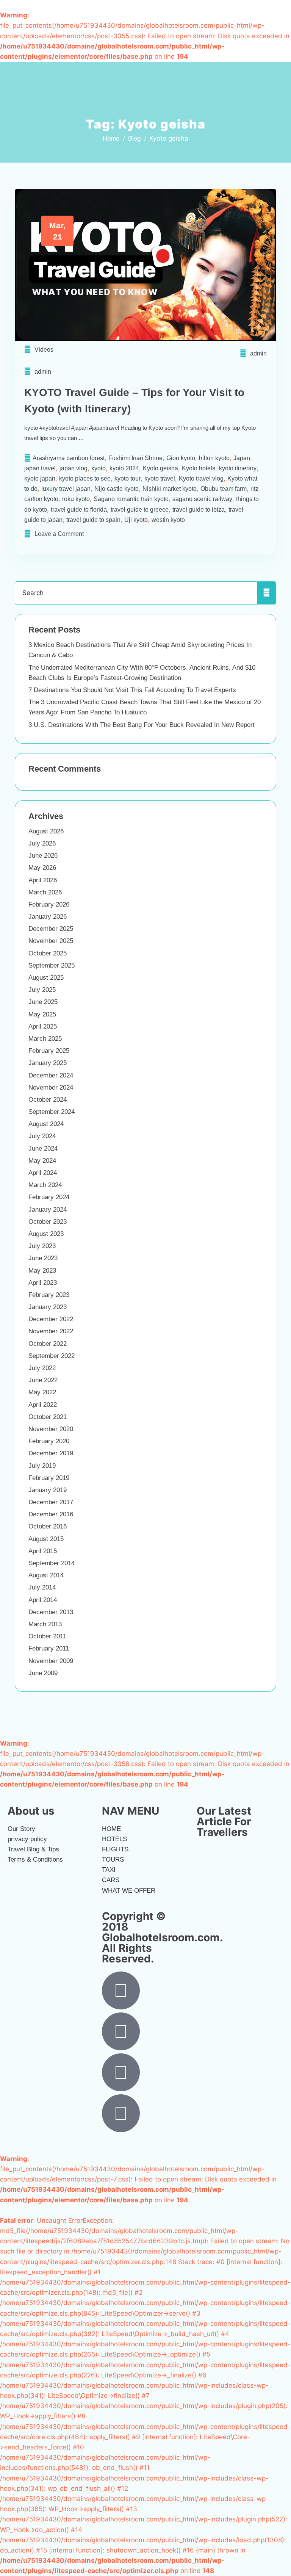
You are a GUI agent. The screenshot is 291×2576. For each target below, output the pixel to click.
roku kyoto (76, 499)
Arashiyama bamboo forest (69, 458)
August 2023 (46, 1234)
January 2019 (48, 1490)
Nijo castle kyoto (117, 489)
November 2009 (51, 1661)
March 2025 (45, 1039)
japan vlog (74, 468)
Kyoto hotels (199, 468)
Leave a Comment (59, 534)
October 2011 (47, 1636)
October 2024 (48, 1100)
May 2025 (42, 1014)
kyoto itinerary (238, 468)
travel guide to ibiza (199, 510)
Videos (44, 350)
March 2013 (45, 1624)
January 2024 (48, 1210)
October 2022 (48, 1344)
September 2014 (52, 1563)
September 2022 (52, 1356)
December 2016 (51, 1514)
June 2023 (43, 1258)
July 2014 (42, 1587)
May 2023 (42, 1271)
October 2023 (48, 1222)
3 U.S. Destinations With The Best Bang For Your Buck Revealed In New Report (142, 725)
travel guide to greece (140, 510)
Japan (242, 458)
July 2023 (42, 1246)
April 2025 (43, 1026)
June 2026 (43, 856)
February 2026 (49, 904)
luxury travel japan (66, 489)
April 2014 (43, 1600)
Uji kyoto (136, 520)
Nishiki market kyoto (170, 489)
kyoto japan (40, 478)
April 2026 (43, 880)
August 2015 (46, 1539)
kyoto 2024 (124, 468)
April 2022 (43, 1405)
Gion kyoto (181, 458)
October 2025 (48, 953)
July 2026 (42, 843)
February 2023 (49, 1295)
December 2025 (51, 929)
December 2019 (51, 1453)
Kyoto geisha (160, 468)
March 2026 (45, 892)
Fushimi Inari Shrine (135, 458)
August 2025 (46, 978)
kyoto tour (128, 478)
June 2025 (43, 1002)
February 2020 (49, 1441)
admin (258, 353)
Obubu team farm (224, 489)
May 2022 (42, 1392)
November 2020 (51, 1429)
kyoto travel (160, 478)
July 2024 (42, 1136)
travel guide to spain (93, 520)
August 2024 (46, 1124)
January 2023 (48, 1307)
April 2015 (43, 1551)
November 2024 (51, 1088)
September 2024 (52, 1112)
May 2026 (42, 868)
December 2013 (51, 1612)
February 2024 (49, 1197)
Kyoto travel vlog (201, 478)
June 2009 (43, 1673)
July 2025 (42, 990)
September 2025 (52, 965)
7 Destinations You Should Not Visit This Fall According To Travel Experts (132, 690)
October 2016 (48, 1526)
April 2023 (43, 1283)
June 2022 (43, 1380)
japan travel (40, 468)
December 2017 (51, 1502)
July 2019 (42, 1466)
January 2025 (48, 1063)
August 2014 (46, 1575)
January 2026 (48, 917)
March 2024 (45, 1185)
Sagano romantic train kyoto (131, 499)
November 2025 (51, 941)
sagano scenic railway (202, 499)
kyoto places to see (85, 478)
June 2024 (43, 1149)
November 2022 (51, 1331)
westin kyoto (168, 520)
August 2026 (46, 831)
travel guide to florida (79, 510)
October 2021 (48, 1417)
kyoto (99, 468)
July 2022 (42, 1368)
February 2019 (49, 1478)
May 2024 (42, 1161)
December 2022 (51, 1319)
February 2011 (49, 1648)
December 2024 (51, 1075)
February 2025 (49, 1051)
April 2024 (43, 1173)
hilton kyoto (214, 458)
